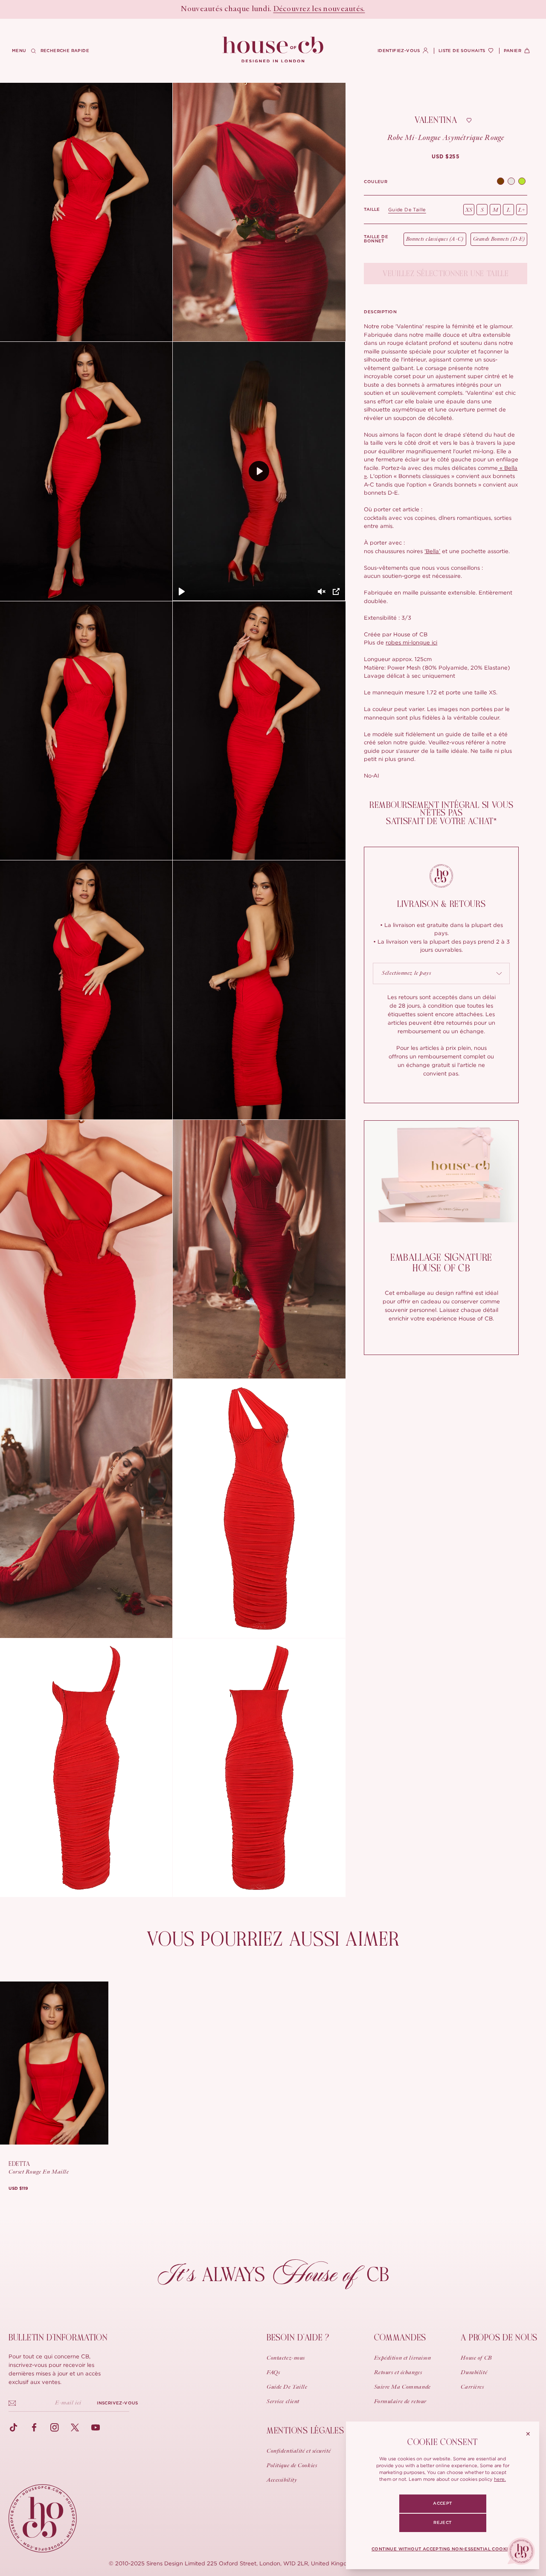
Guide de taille (407, 210)
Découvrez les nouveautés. (319, 9)
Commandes (400, 2338)
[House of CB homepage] (43, 2518)
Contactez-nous (286, 2358)
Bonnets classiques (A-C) (435, 239)
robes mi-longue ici (411, 642)
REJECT (442, 2523)
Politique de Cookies (292, 2466)
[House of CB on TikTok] (14, 2427)
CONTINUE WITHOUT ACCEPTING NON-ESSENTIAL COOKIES (443, 2549)
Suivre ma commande (402, 2387)
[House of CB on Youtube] (96, 2427)
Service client (283, 2402)
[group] (446, 157)
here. (500, 2479)
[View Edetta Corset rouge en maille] (54, 2063)
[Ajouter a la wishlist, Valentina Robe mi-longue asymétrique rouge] (469, 120)
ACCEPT (442, 2503)
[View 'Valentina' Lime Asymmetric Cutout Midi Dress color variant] (522, 182)
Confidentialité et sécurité (299, 2451)
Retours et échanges (398, 2373)
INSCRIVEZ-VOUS (118, 2403)
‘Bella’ (432, 551)
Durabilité (474, 2373)
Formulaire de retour (400, 2402)
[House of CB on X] (75, 2427)
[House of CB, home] (273, 50)
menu (19, 51)
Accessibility (282, 2480)
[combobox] (441, 973)
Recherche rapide (65, 51)
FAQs (273, 2373)
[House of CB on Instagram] (55, 2427)
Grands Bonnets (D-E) (499, 239)
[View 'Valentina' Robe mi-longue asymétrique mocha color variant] (501, 182)
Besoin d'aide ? (298, 2338)
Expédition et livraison (403, 2358)
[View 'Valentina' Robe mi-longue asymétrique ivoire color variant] (511, 182)
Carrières (472, 2387)
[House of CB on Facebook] (34, 2427)
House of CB (476, 2358)
